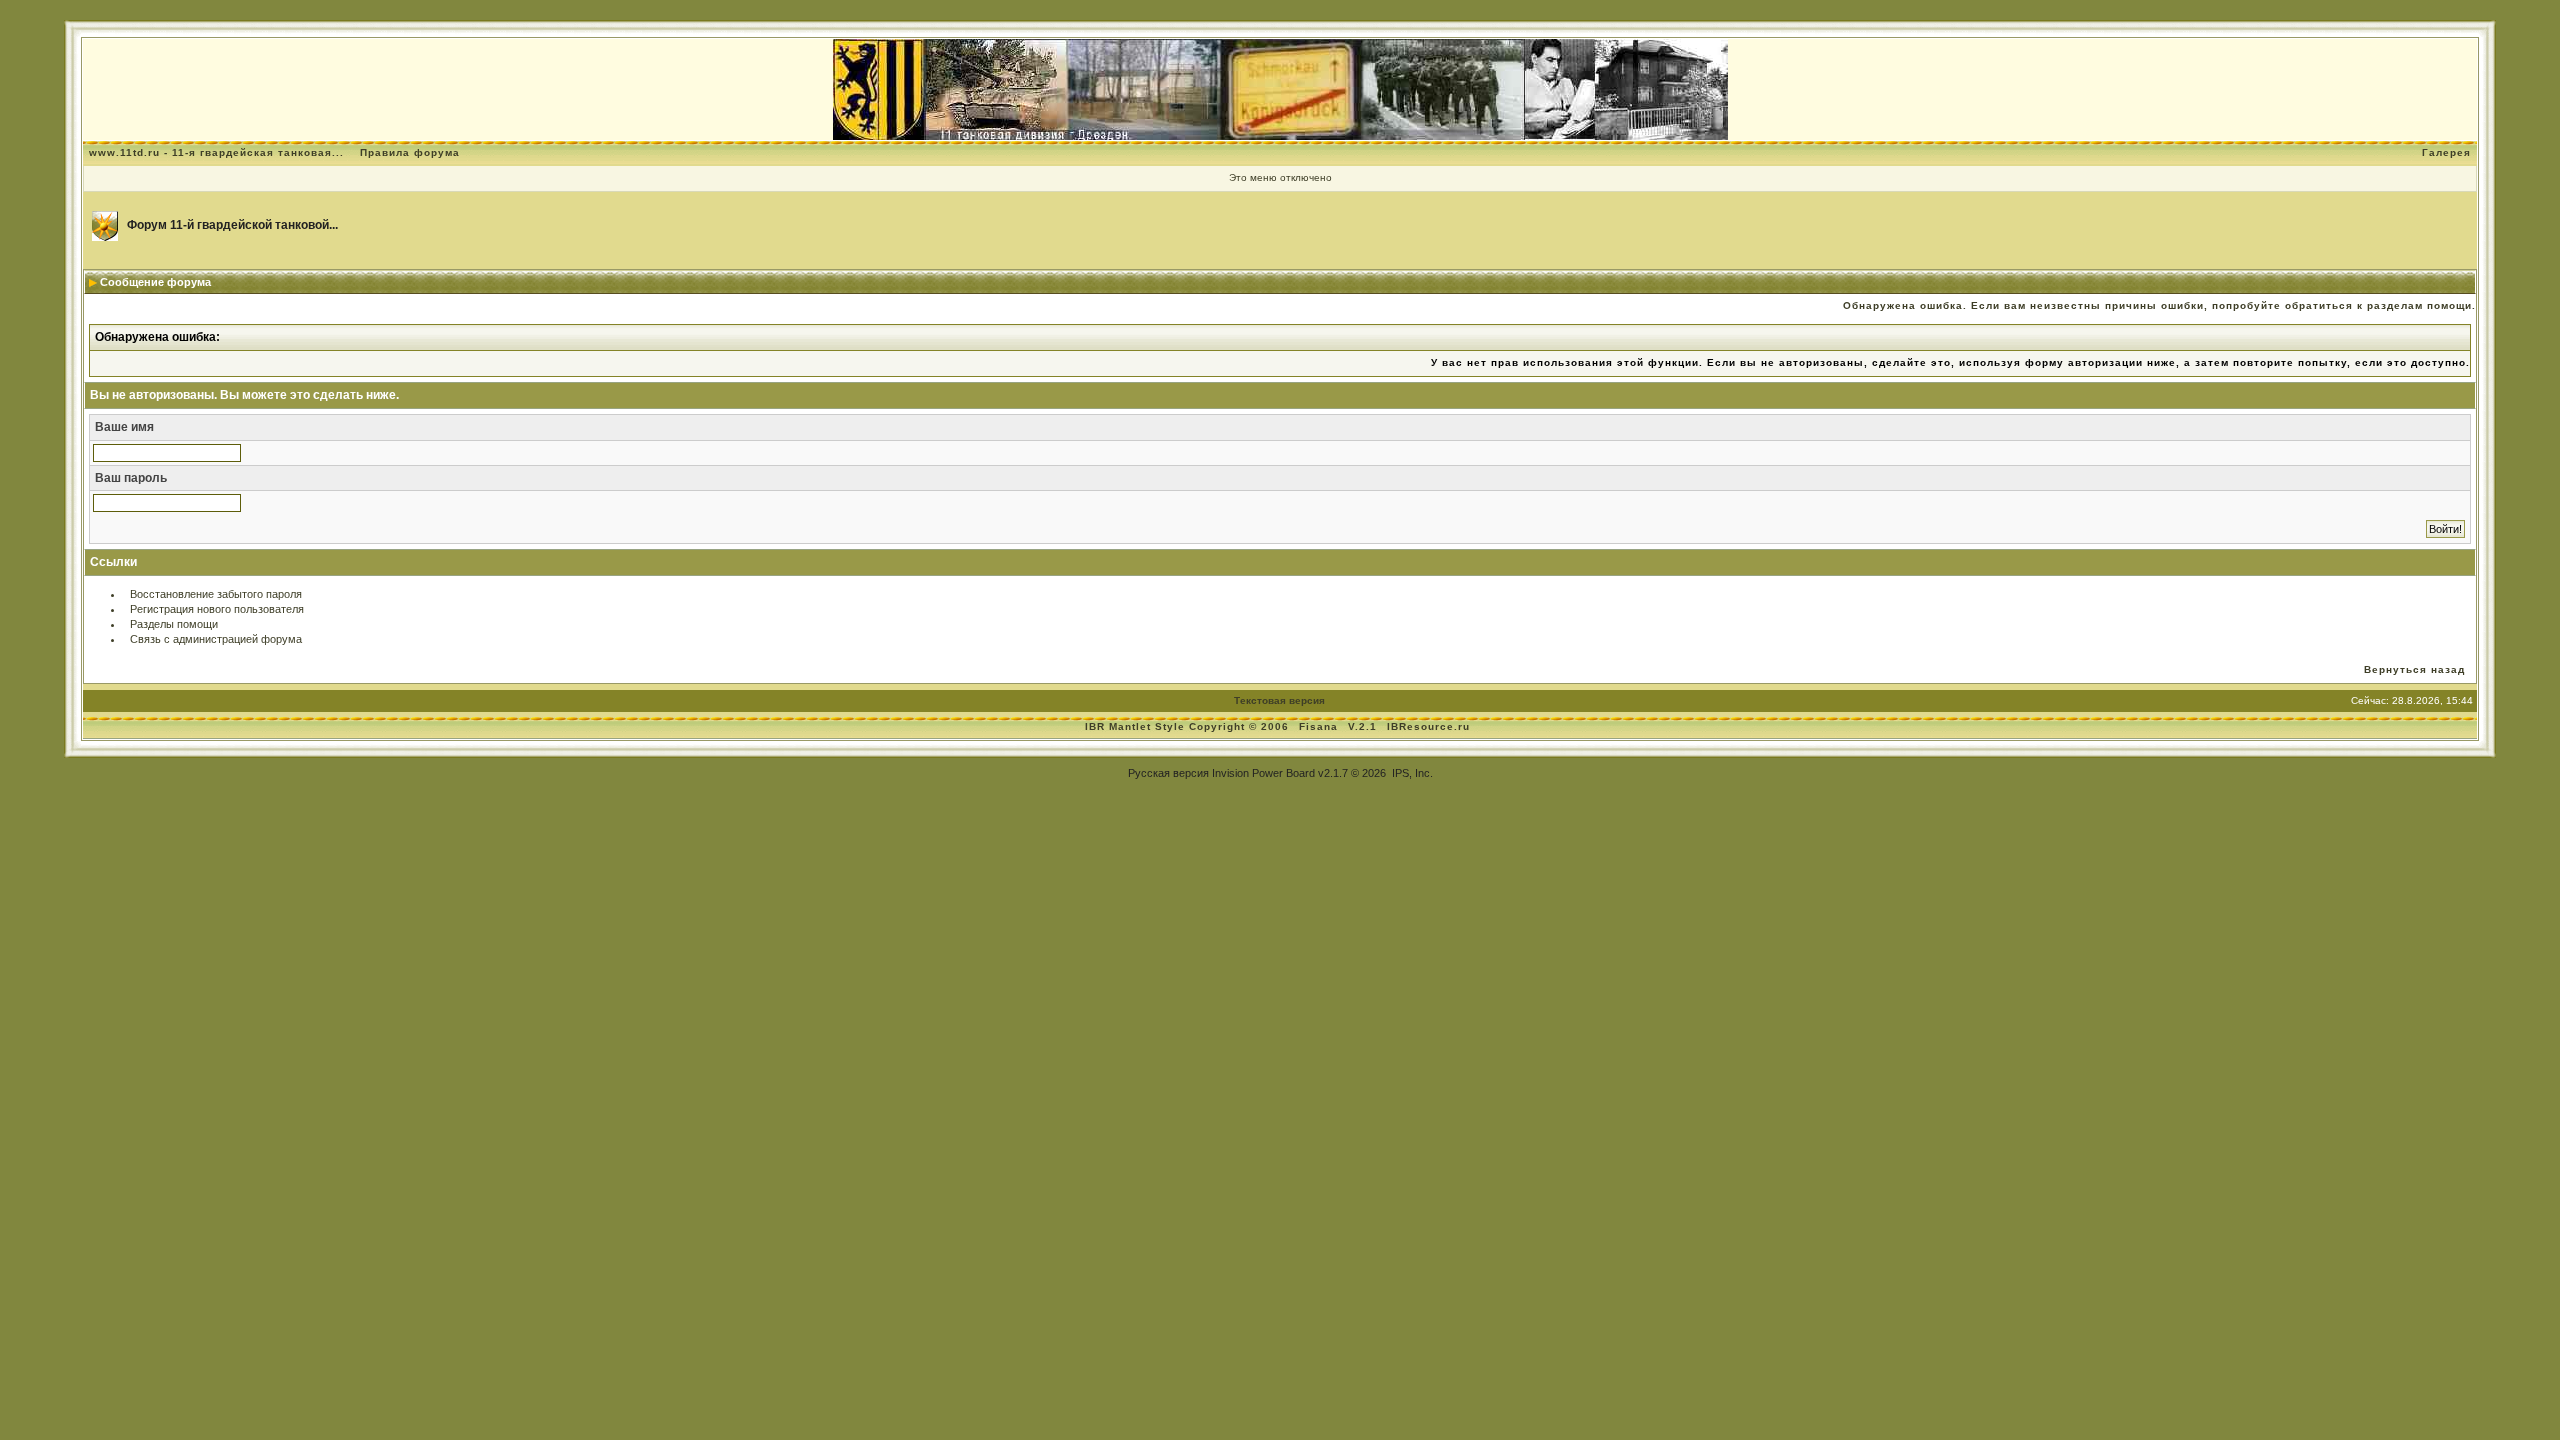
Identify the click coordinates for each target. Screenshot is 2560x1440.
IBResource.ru (1428, 726)
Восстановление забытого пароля (216, 594)
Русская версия (1168, 773)
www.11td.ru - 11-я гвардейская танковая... (216, 152)
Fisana (1320, 726)
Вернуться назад (2414, 669)
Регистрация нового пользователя (217, 609)
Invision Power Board (1263, 773)
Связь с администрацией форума (216, 639)
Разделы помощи (174, 624)
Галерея (2446, 152)
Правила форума (410, 152)
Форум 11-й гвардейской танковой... (232, 225)
